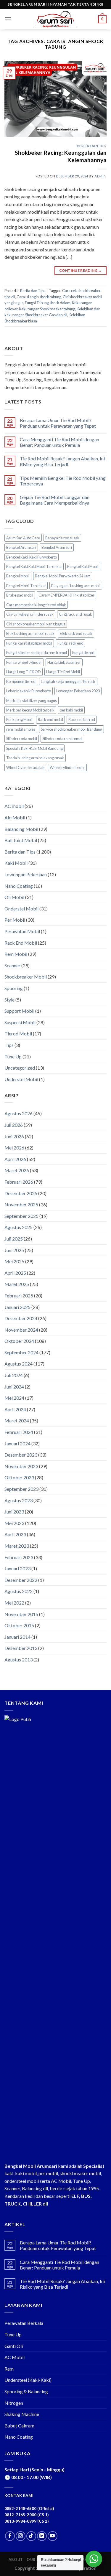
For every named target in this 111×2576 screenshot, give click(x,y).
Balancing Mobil (21, 829)
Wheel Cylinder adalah (25, 767)
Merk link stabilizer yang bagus (32, 701)
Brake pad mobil (20, 595)
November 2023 (21, 1466)
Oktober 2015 (19, 1625)
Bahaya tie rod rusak (62, 538)
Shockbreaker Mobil (26, 977)
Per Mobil (15, 920)
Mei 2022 (14, 1603)
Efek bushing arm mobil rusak (30, 633)
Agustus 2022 (18, 1591)
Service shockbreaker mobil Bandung (71, 729)
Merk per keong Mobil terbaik (30, 710)
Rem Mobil (16, 954)
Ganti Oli (14, 2346)
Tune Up (13, 1056)
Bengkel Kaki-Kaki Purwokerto (32, 557)
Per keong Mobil (19, 719)
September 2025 (21, 1216)
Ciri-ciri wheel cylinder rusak (30, 614)
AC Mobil (15, 2357)
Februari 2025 (19, 1296)
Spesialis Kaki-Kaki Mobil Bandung (34, 748)
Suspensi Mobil (20, 1022)
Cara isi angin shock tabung (39, 297)
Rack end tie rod (82, 719)
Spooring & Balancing (26, 2391)
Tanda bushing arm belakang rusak (35, 758)
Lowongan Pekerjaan (26, 874)
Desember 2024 (21, 1318)
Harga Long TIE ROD (24, 672)
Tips (9, 1045)
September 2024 (21, 1352)
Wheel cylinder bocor (67, 767)
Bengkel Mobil (18, 576)
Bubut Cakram (19, 2426)
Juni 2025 (14, 1250)
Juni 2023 (14, 1512)
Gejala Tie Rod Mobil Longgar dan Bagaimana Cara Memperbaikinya (55, 500)
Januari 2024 (17, 1443)
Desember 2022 (21, 1580)
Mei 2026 (14, 1148)
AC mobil (14, 806)
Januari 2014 (17, 1637)
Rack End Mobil (21, 943)
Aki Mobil (15, 817)
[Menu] (8, 19)
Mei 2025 (14, 1261)
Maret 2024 (17, 1420)
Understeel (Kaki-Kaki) (28, 2380)
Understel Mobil (21, 1079)
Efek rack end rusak (76, 633)
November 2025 (21, 1204)
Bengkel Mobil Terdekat (26, 586)
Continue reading (81, 270)
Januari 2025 (17, 1307)
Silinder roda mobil (22, 739)
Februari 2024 (19, 1432)
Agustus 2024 (18, 1364)
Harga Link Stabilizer (64, 662)
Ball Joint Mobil (21, 840)
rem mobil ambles (21, 729)
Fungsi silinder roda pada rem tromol (37, 653)
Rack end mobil (50, 719)
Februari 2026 (19, 1182)
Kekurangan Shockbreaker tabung (47, 309)
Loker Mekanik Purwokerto (29, 691)
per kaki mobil (71, 710)
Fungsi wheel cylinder (24, 662)
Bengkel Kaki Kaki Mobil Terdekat (34, 566)
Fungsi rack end (70, 643)
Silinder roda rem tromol (62, 739)
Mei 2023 (14, 1523)
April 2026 (15, 1159)
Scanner (12, 965)
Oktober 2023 (19, 1477)
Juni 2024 (14, 1387)
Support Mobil (19, 1011)
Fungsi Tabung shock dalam (48, 303)
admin (100, 176)
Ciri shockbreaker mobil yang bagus (36, 624)
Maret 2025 (17, 1284)
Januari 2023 (17, 1568)
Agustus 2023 (18, 1500)
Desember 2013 (21, 1648)
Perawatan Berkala (24, 2323)
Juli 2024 (14, 1375)
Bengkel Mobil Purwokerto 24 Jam (63, 576)
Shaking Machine (22, 2414)
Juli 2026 (14, 1125)
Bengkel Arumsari (21, 547)
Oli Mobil (14, 897)
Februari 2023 (19, 1557)
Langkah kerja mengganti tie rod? (68, 681)
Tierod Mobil (18, 1033)
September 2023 (21, 1489)
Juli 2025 (14, 1239)
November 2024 (21, 1330)
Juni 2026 (14, 1136)
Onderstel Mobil (21, 909)
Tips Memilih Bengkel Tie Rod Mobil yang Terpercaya (63, 481)
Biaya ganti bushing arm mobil (76, 586)
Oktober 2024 (19, 1341)
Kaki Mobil (16, 863)
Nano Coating (19, 886)
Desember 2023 (21, 1455)
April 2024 (15, 1409)
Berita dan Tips (92, 146)
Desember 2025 (21, 1193)
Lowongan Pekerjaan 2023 (78, 691)
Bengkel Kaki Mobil (83, 566)
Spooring (14, 988)
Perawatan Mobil (22, 931)
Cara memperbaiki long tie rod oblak (36, 605)
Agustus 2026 (18, 1113)
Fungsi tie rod (83, 653)
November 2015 (21, 1614)
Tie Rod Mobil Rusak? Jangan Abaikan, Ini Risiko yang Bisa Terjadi (62, 461)
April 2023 (15, 1534)
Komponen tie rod (21, 681)
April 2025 (15, 1273)
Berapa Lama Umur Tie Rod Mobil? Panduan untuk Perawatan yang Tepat (58, 423)
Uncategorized (20, 1068)
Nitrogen (14, 2403)
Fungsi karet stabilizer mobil (29, 643)
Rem (9, 2369)
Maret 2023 (17, 1546)
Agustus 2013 (18, 1660)
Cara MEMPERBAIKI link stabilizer (66, 595)
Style (9, 1000)
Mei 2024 (14, 1398)
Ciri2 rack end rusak (75, 614)
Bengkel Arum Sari (57, 547)
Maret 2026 (17, 1170)
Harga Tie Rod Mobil (63, 672)
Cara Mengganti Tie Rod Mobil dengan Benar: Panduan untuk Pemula (59, 442)
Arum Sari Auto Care (23, 538)
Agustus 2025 (18, 1227)
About (16, 2560)
